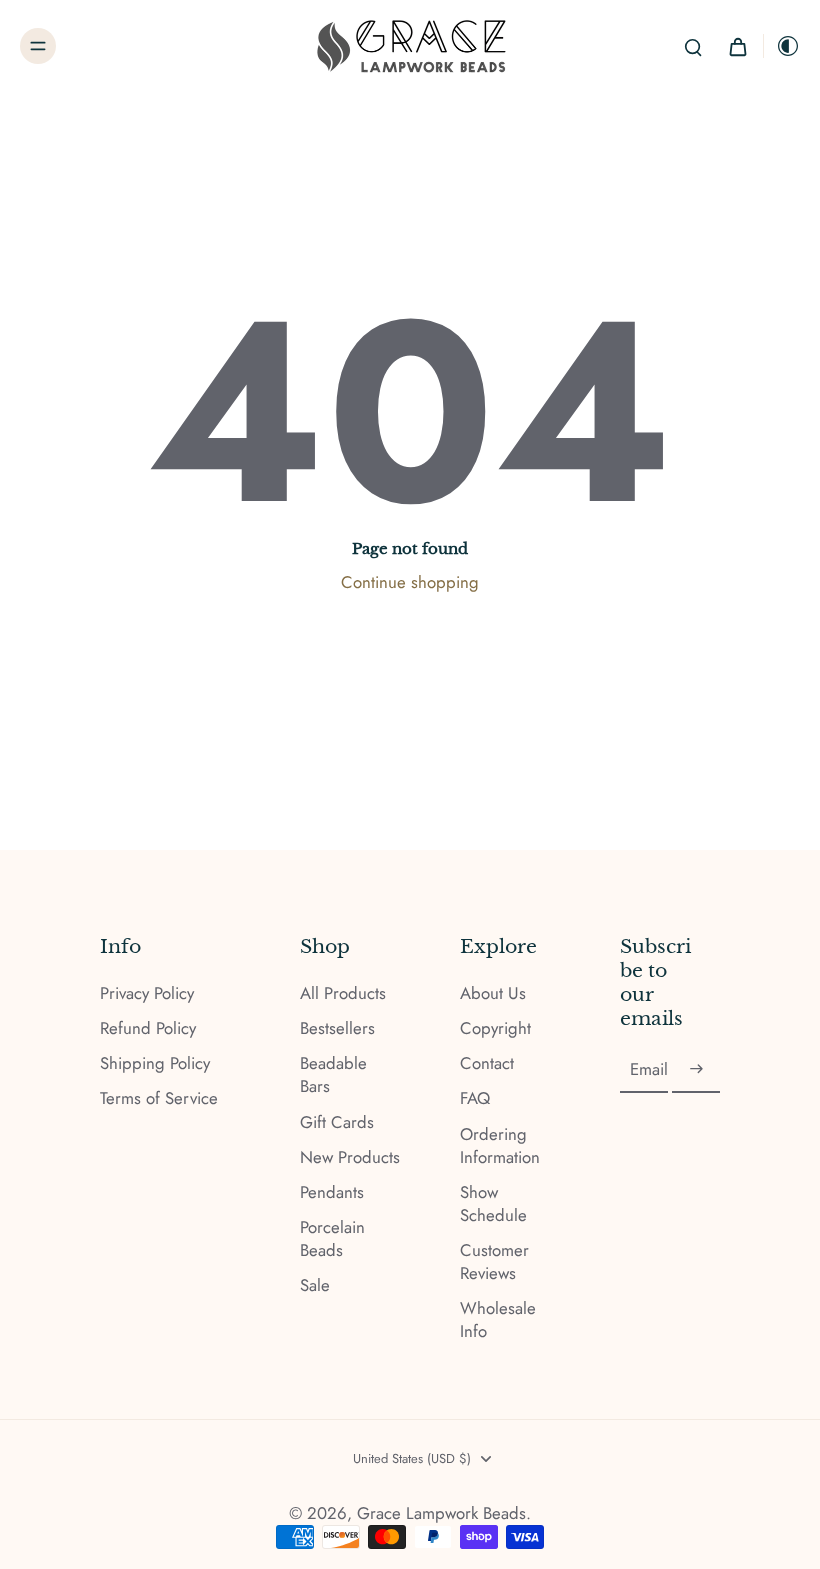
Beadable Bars (333, 1075)
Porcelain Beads (332, 1239)
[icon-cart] (737, 46)
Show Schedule (493, 1204)
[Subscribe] (696, 1070)
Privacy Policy (147, 993)
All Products (343, 993)
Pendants (332, 1192)
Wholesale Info (498, 1320)
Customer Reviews (494, 1262)
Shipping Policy (155, 1063)
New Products (350, 1157)
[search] (693, 46)
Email (649, 1069)
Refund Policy (148, 1028)
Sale (315, 1285)
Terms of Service (159, 1098)
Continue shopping (410, 582)
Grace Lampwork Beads (441, 1513)
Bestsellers (337, 1028)
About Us (493, 993)
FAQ (475, 1098)
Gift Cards (337, 1122)
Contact (487, 1063)
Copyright (495, 1028)
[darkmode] (782, 46)
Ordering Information (500, 1146)
